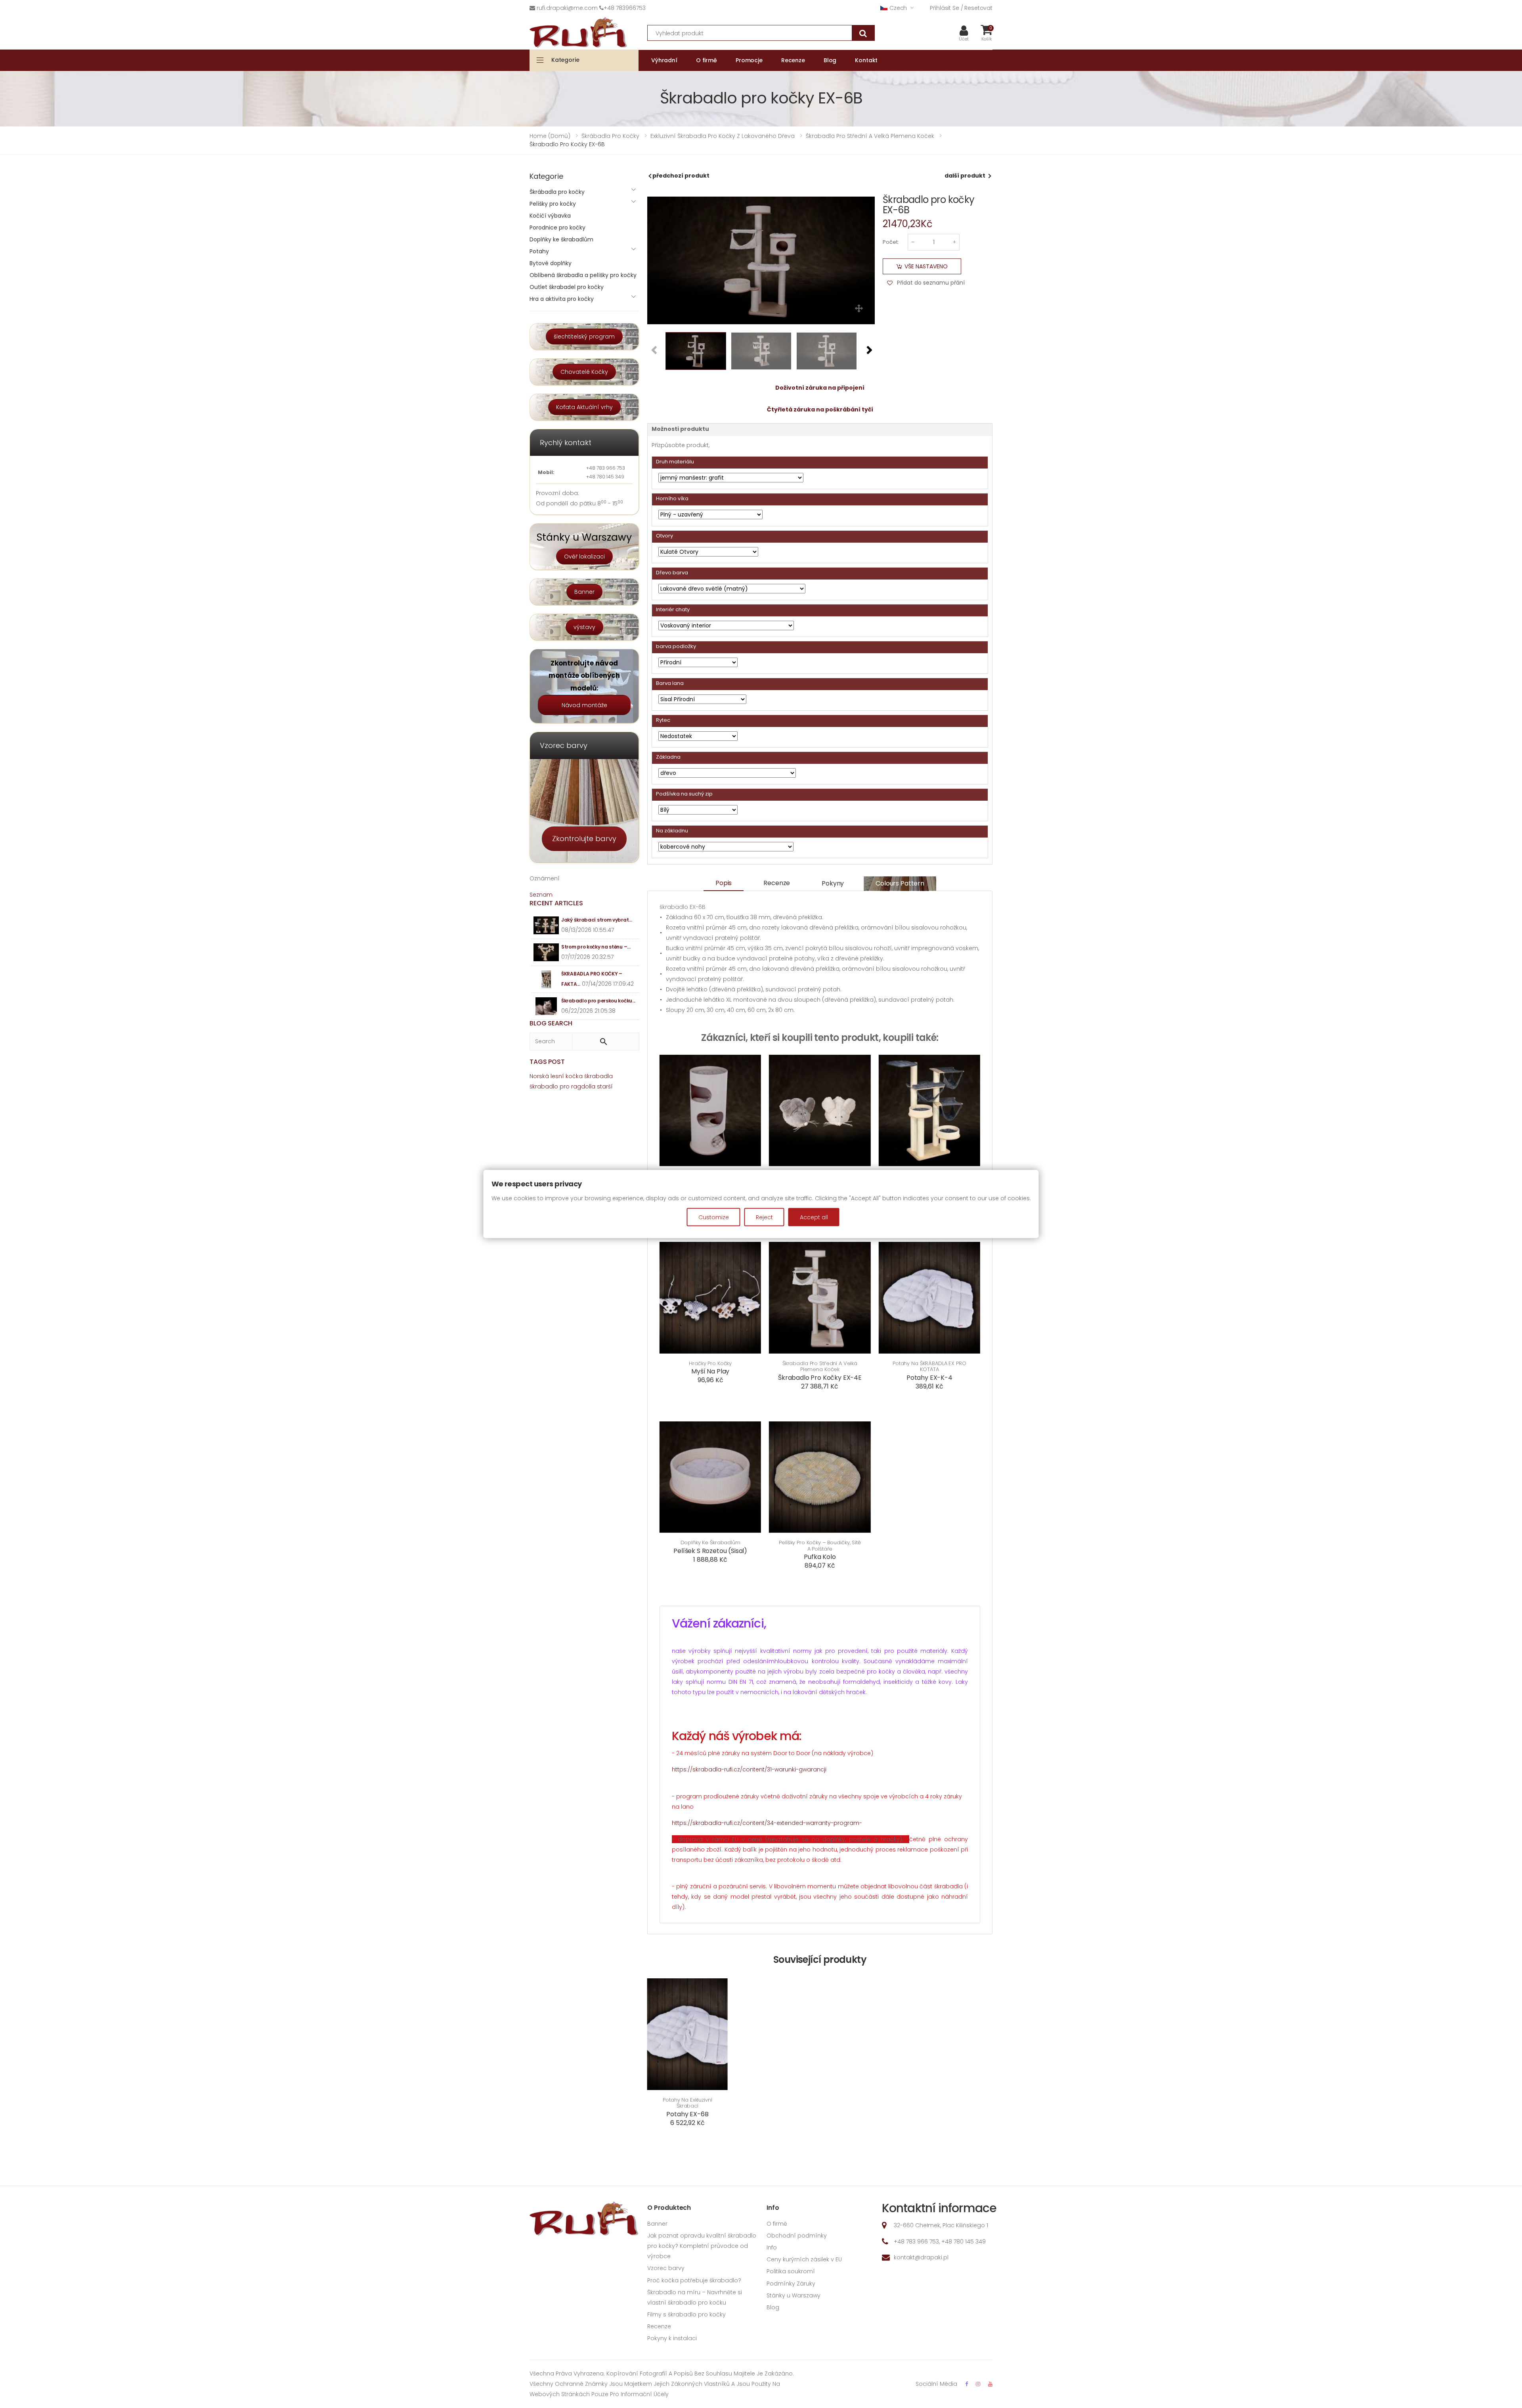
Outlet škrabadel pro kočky (567, 287)
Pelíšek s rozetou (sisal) (710, 1551)
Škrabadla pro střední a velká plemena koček (820, 1367)
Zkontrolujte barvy (584, 839)
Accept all (814, 1217)
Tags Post (547, 1062)
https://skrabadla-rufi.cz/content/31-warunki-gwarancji (749, 1769)
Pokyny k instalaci (672, 2338)
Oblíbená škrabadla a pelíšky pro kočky (583, 275)
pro (565, 1086)
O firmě (777, 2224)
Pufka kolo (820, 1557)
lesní (557, 1076)
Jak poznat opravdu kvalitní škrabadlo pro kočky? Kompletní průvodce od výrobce (702, 2246)
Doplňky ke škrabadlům (710, 1543)
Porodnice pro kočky (557, 228)
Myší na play (710, 1371)
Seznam (541, 895)
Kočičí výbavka (550, 216)
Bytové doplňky (551, 263)
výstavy (584, 627)
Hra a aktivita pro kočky (562, 299)
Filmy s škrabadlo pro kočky (686, 2314)
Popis (724, 883)
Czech (898, 8)
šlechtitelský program (584, 337)
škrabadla (598, 1076)
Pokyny (833, 883)
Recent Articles (556, 903)
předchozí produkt (681, 176)
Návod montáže (584, 705)
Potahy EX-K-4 (929, 1378)
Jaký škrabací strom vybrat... (597, 920)
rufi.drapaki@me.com (567, 8)
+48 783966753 (625, 8)
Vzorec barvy (666, 2268)
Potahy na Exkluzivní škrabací (687, 2103)
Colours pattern (900, 883)
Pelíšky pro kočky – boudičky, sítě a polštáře (820, 1546)
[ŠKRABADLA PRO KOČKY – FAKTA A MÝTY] (546, 979)
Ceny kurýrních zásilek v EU (804, 2259)
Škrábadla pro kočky (557, 192)
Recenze (777, 883)
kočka (574, 1076)
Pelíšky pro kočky (553, 204)
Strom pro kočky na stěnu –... (596, 947)
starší (605, 1086)
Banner (584, 592)
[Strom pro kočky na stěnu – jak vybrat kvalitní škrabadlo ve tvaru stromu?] (546, 952)
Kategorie (565, 60)
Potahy (539, 251)
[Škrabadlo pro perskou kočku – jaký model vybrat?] (546, 1006)
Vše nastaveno (926, 266)
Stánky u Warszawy (794, 2295)
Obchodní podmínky (797, 2236)
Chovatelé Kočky (584, 372)
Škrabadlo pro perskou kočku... (598, 1001)
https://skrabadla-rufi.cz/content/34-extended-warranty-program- (767, 1823)
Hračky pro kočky (710, 1364)
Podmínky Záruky (791, 2284)
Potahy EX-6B (687, 2114)
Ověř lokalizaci (584, 557)
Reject (764, 1217)
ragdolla (583, 1086)
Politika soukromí (791, 2271)
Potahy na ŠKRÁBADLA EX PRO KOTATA (929, 1367)
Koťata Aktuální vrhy (584, 407)
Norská (539, 1076)
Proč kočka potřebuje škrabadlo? (694, 2280)
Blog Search (551, 1023)
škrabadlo (544, 1086)
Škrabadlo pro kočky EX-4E (820, 1378)
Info (772, 2247)
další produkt (965, 176)
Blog (773, 2307)
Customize (714, 1217)
